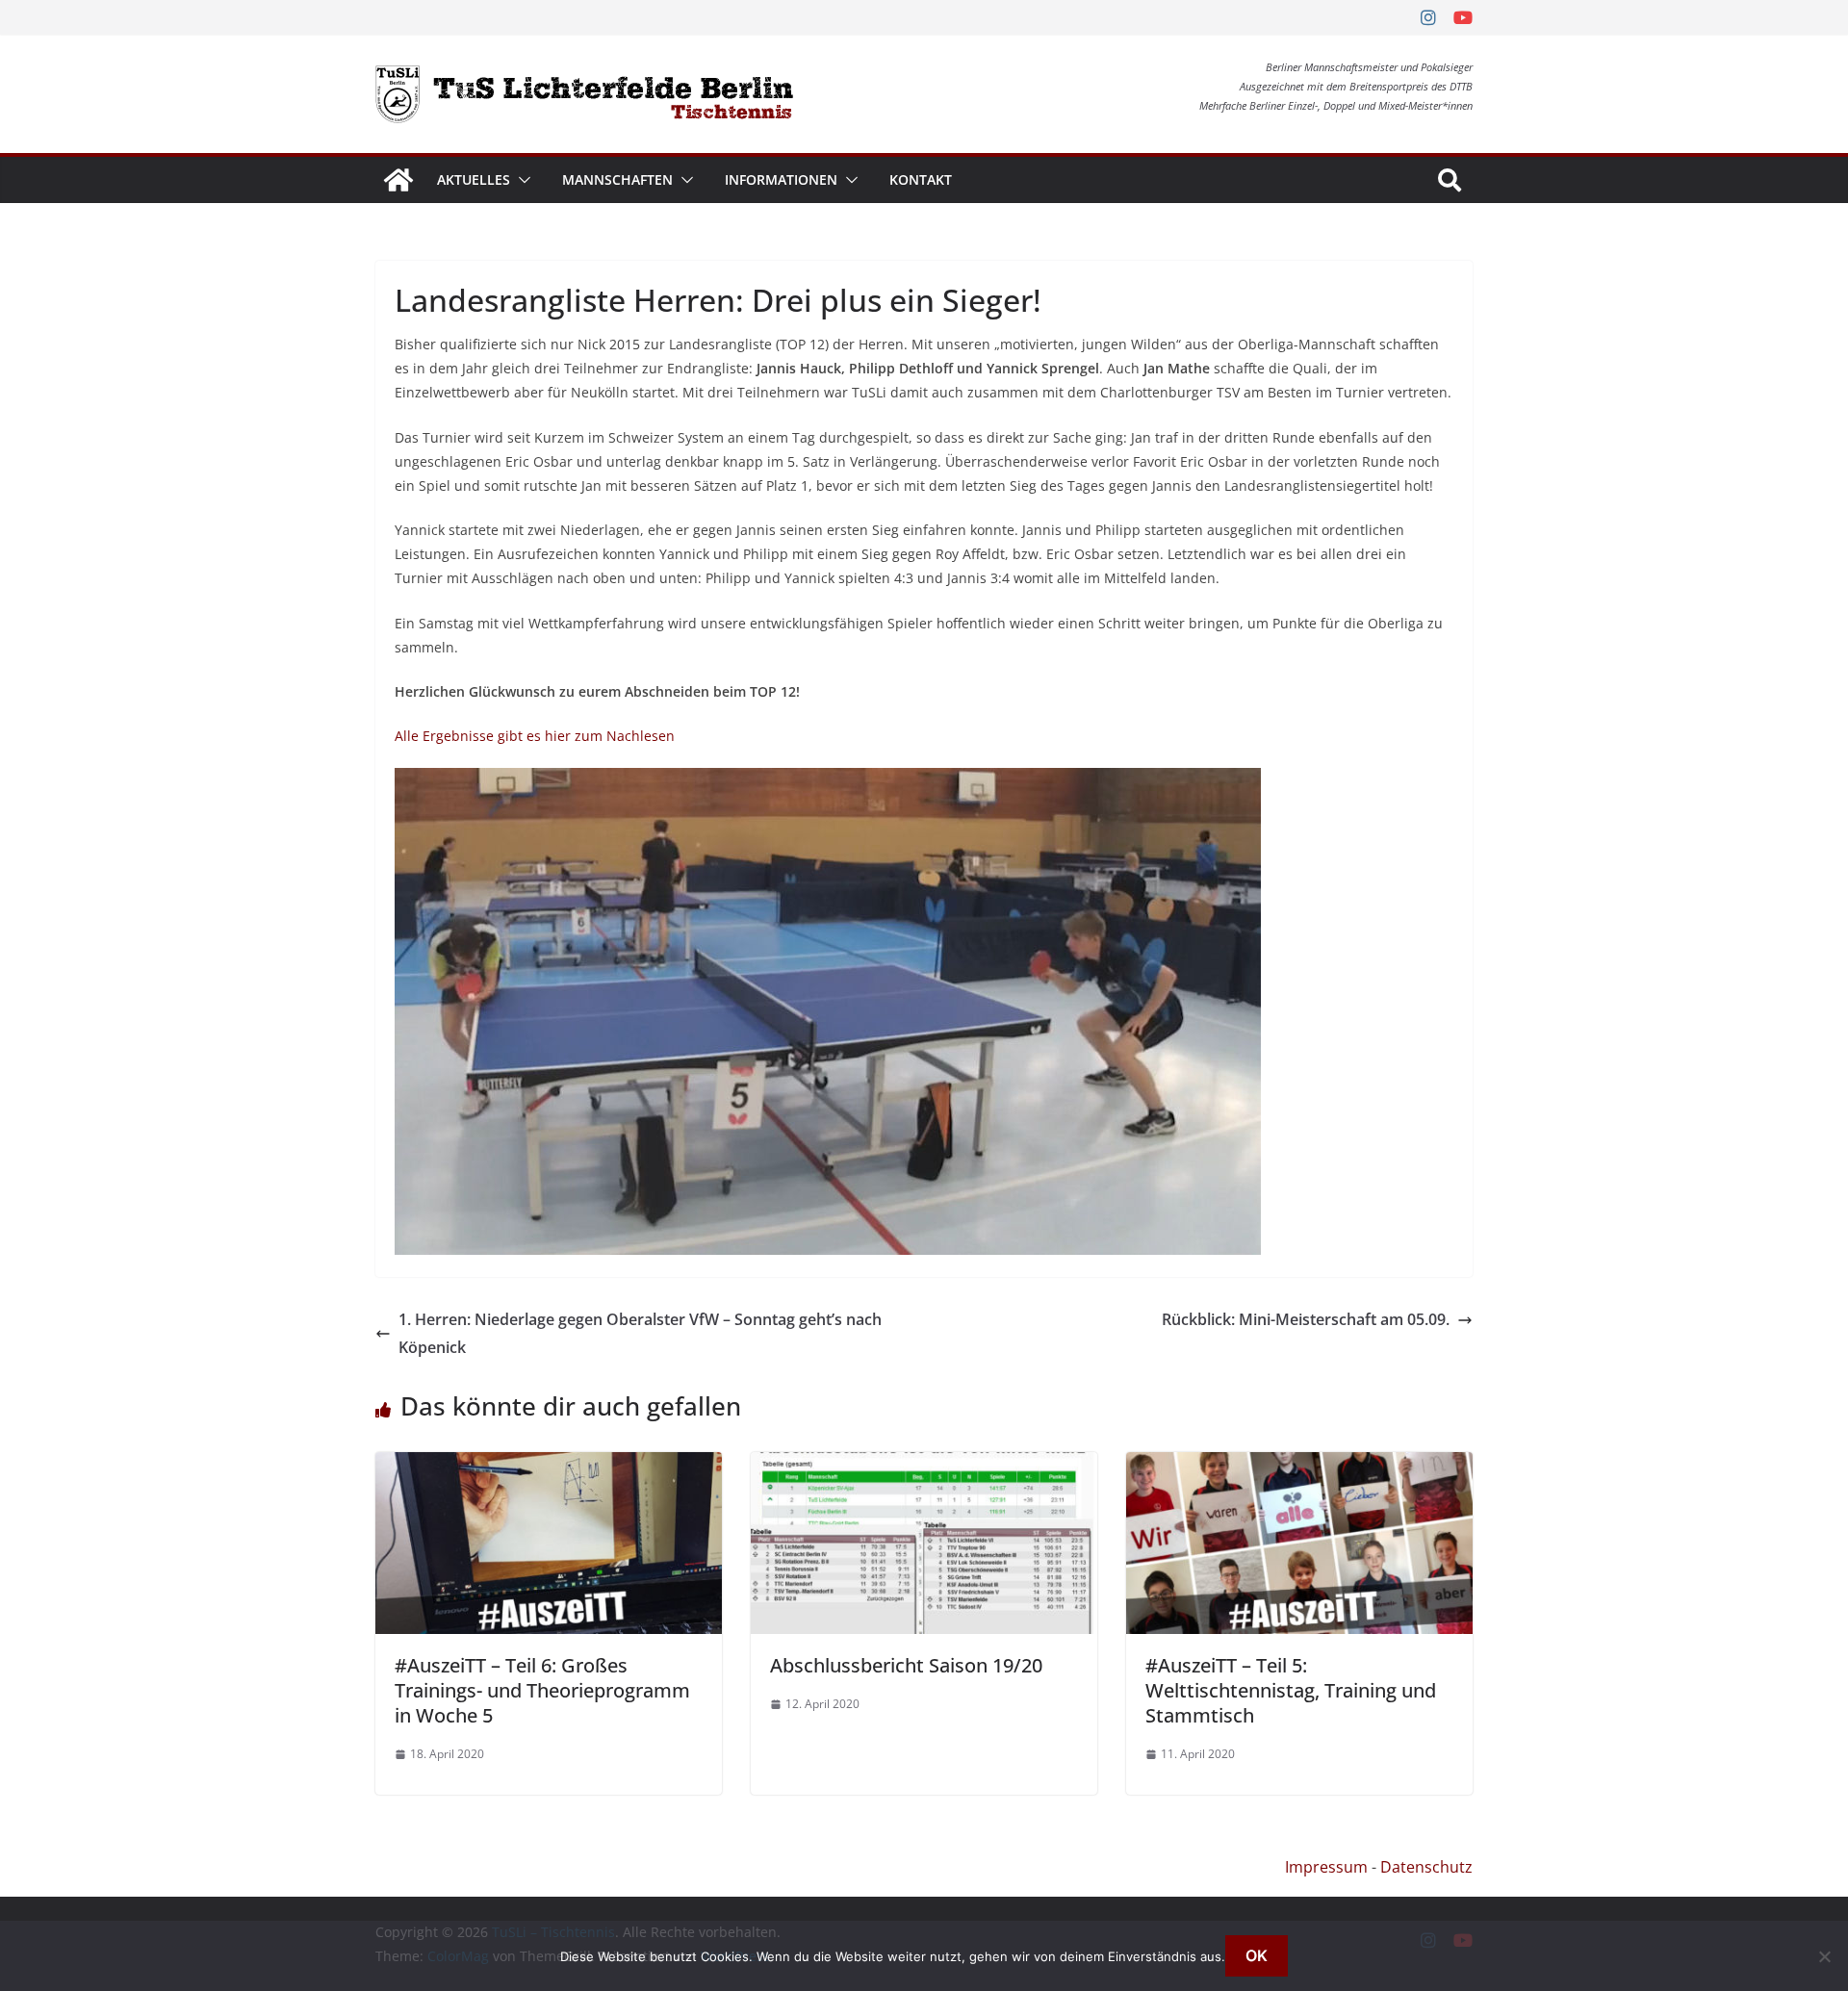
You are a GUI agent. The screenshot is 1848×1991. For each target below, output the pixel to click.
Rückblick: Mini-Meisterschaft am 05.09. (1306, 1319)
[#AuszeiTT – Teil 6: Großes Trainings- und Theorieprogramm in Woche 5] (549, 1466)
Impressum (1326, 1867)
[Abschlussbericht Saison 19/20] (924, 1466)
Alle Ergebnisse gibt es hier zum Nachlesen (535, 736)
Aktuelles (474, 179)
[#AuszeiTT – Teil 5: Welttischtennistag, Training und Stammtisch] (1299, 1466)
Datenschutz (1426, 1867)
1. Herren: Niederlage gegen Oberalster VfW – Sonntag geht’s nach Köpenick (640, 1333)
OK (1257, 1955)
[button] (521, 180)
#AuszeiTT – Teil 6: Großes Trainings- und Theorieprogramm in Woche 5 (542, 1690)
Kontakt (921, 179)
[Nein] (1824, 1956)
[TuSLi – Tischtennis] (398, 180)
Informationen (781, 179)
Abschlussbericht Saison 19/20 (906, 1665)
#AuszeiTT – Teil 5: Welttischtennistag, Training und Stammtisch (1291, 1690)
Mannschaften (617, 179)
